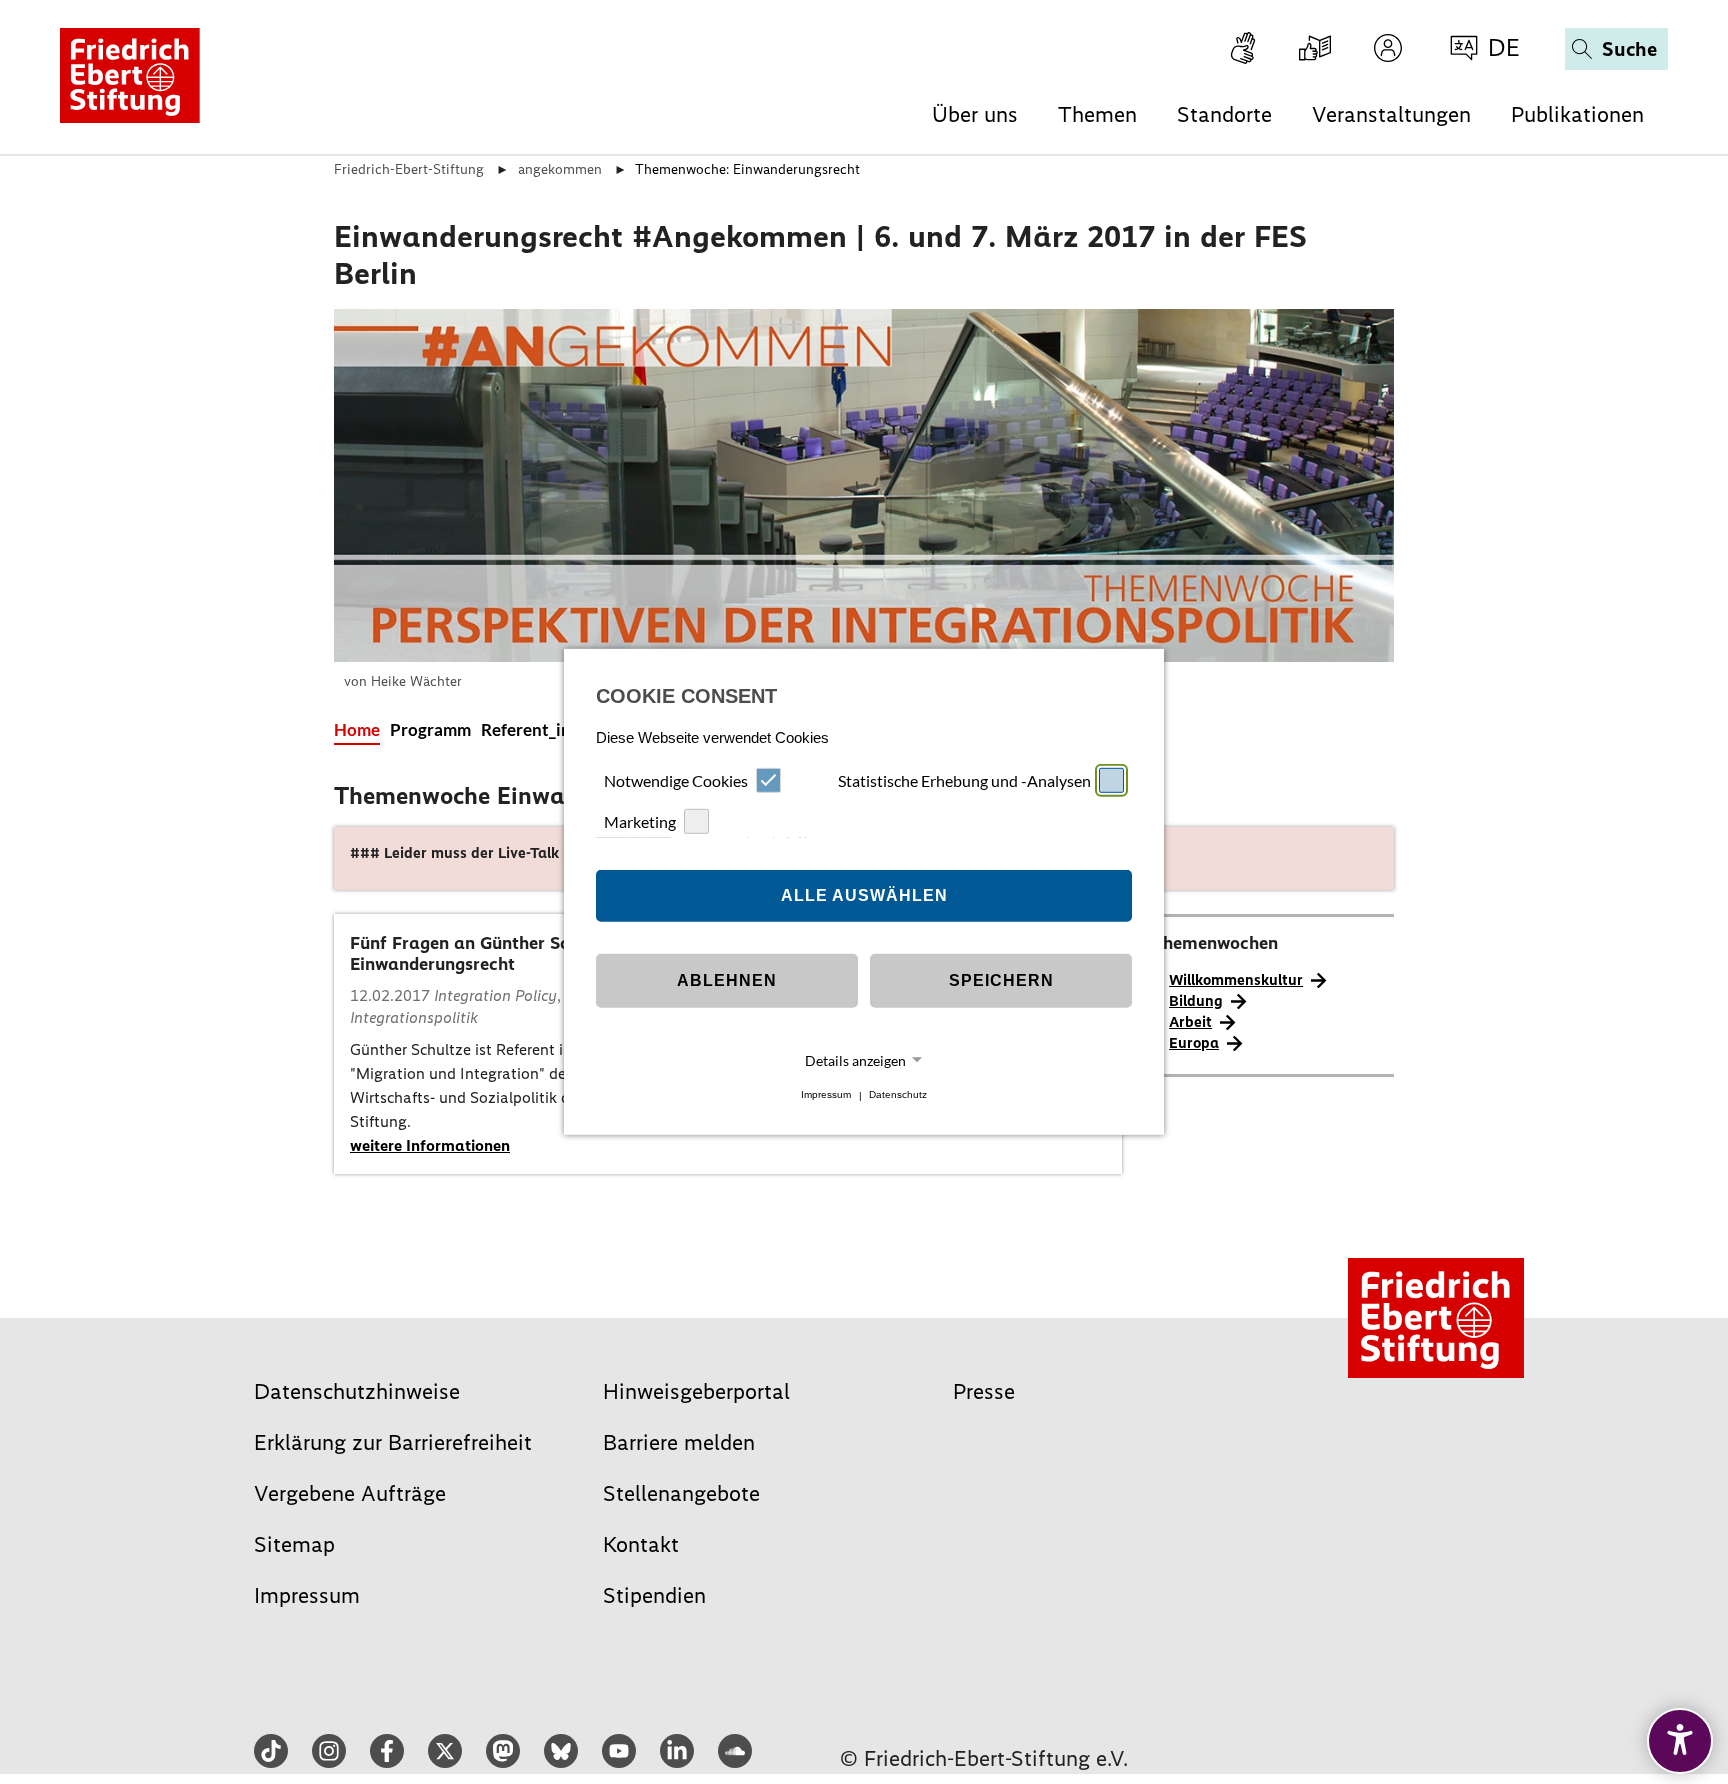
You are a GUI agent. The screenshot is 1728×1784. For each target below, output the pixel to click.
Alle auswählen (864, 895)
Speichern (1001, 980)
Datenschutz (898, 1095)
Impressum (826, 1095)
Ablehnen (727, 980)
